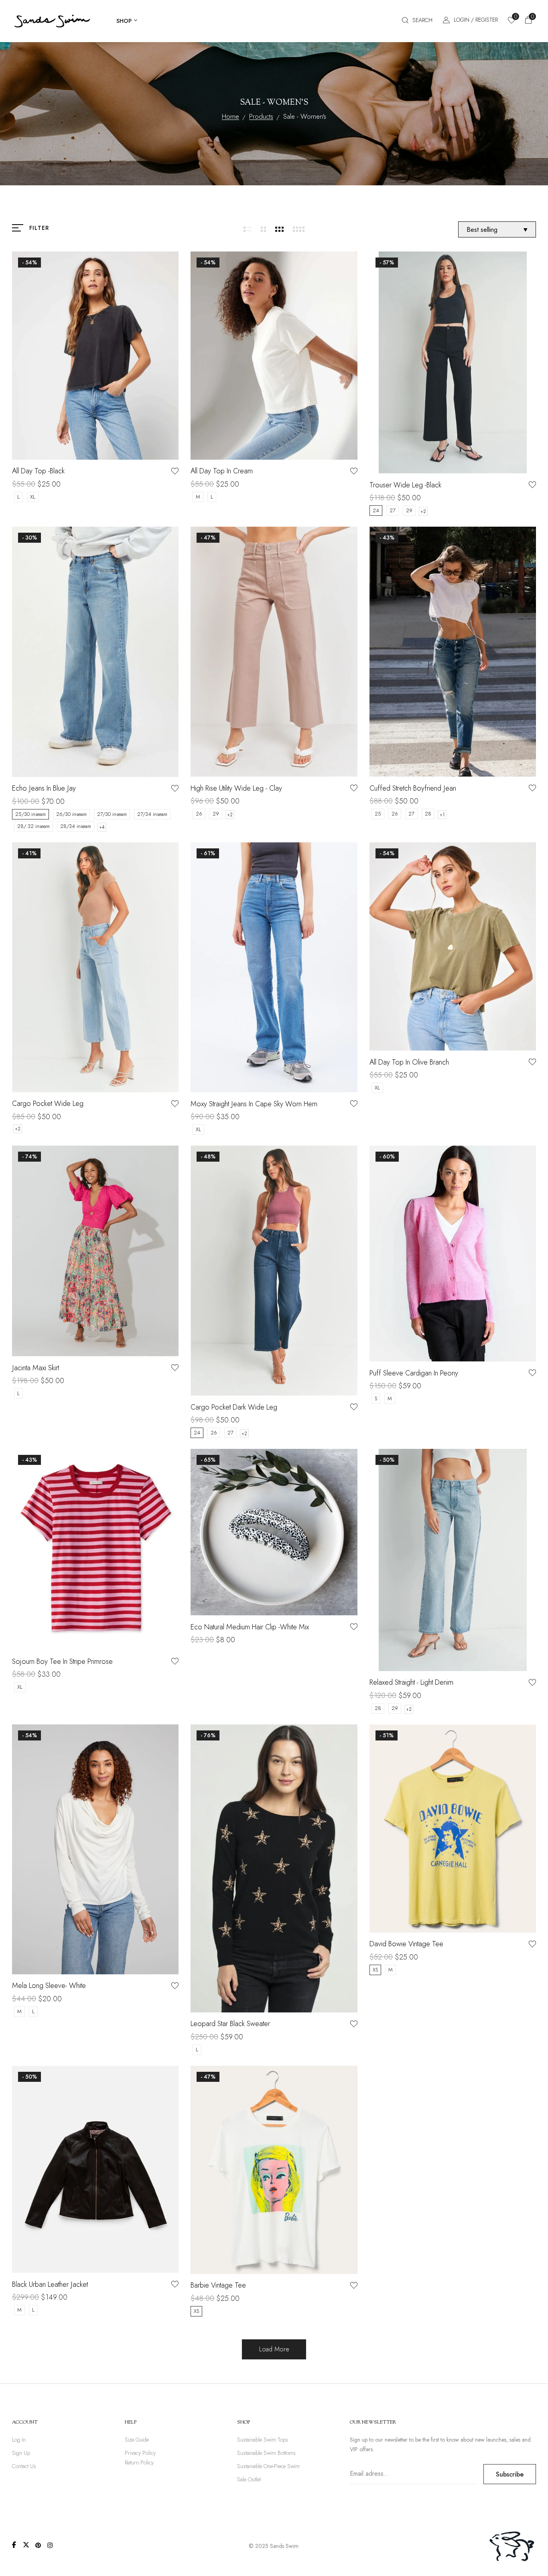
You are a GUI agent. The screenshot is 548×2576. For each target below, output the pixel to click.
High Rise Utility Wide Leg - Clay (236, 788)
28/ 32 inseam (33, 826)
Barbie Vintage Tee (218, 2285)
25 (378, 814)
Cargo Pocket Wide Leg (48, 1103)
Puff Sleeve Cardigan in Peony (414, 1373)
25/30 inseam (30, 814)
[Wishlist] (175, 471)
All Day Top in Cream (222, 471)
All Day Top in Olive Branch (409, 1062)
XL (33, 497)
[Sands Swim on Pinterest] (38, 2545)
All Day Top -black (38, 471)
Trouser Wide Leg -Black (405, 485)
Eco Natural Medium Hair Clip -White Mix (250, 1627)
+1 (442, 815)
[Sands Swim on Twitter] (26, 2545)
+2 (423, 511)
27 (393, 510)
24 (376, 510)
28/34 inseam (76, 826)
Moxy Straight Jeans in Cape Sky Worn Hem (254, 1104)
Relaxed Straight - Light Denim (411, 1682)
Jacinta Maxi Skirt (36, 1368)
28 (428, 814)
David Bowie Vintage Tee (406, 1944)
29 (409, 510)
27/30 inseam (112, 814)
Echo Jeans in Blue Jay (44, 788)
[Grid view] (248, 229)
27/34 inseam (152, 814)
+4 (102, 827)
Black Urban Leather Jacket (50, 2284)
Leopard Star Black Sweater (230, 2024)
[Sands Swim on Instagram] (50, 2545)
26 (199, 814)
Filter (39, 228)
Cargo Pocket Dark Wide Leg (234, 1407)
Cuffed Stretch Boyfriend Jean (413, 788)
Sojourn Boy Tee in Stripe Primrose (62, 1661)
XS (375, 1970)
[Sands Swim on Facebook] (14, 2545)
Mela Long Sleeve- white (49, 1986)
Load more (274, 2349)
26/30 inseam (71, 814)
